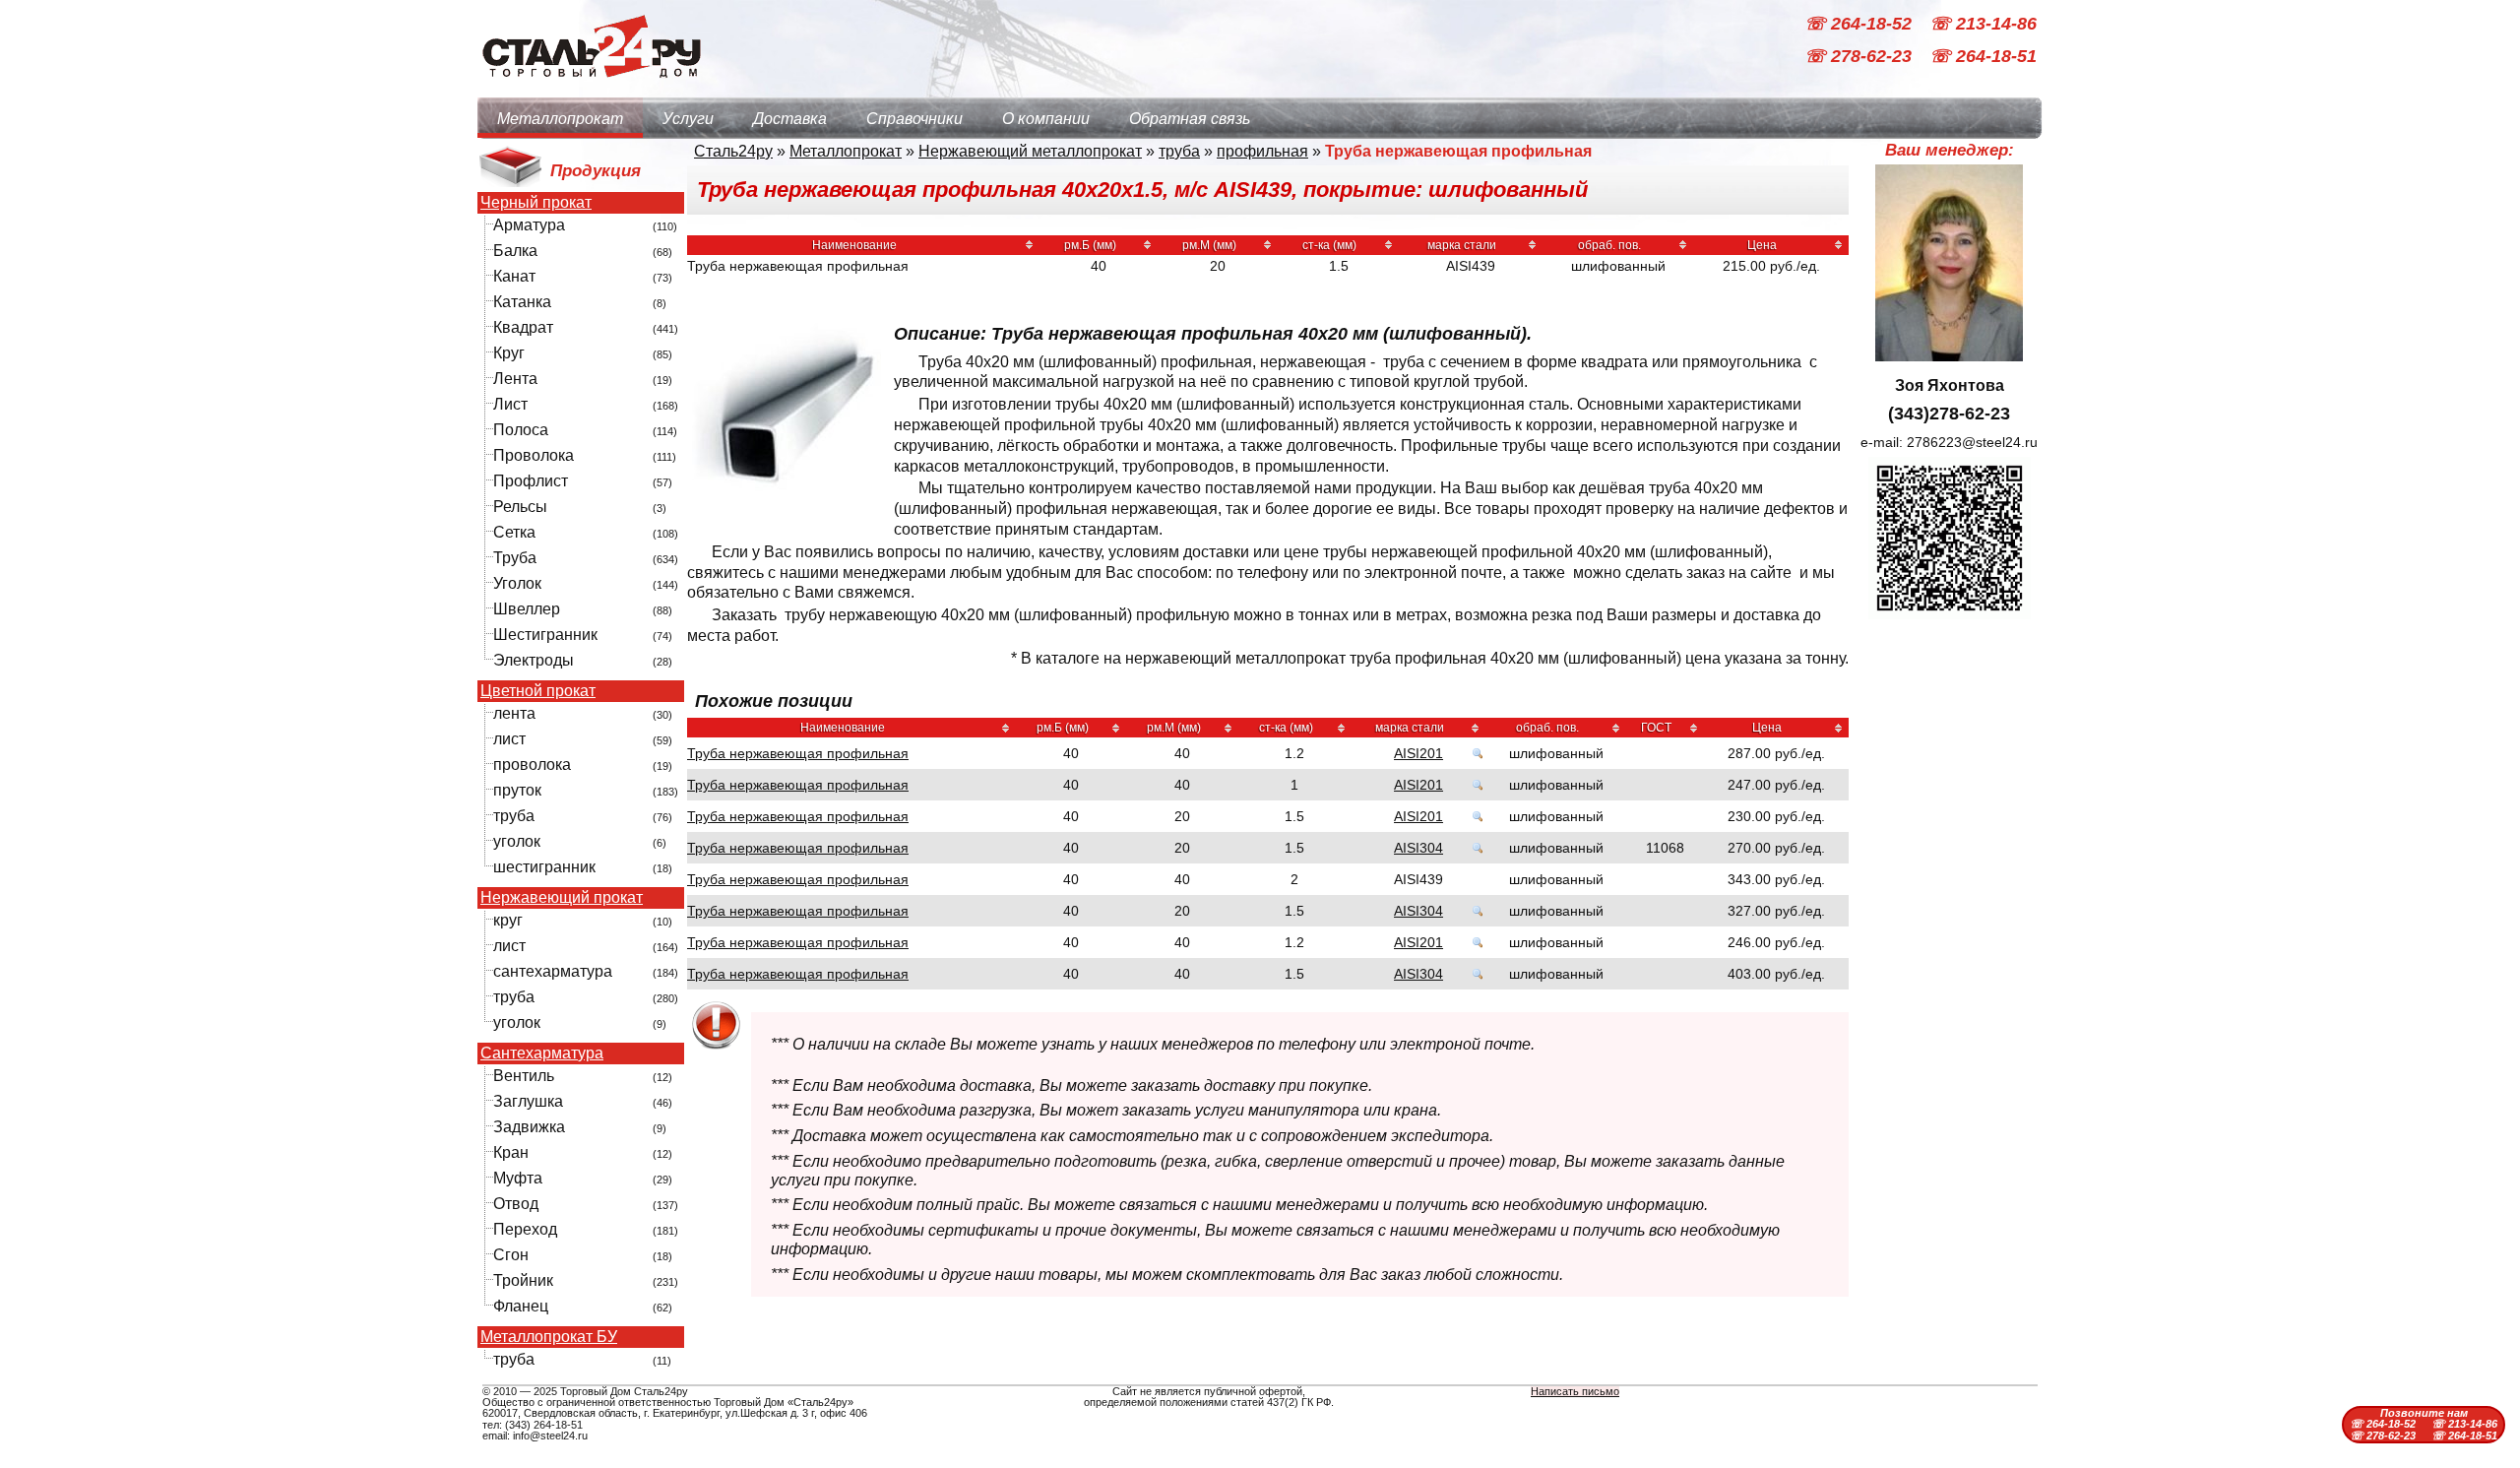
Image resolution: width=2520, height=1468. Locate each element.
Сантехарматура (542, 1053)
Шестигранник (545, 635)
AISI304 (1418, 848)
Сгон (511, 1255)
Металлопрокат (560, 119)
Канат (514, 276)
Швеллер (527, 609)
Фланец (521, 1306)
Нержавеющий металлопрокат (1030, 151)
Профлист (531, 481)
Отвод (516, 1204)
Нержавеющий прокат (562, 898)
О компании (1046, 119)
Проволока (534, 455)
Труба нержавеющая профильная (798, 753)
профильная (1262, 151)
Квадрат (523, 327)
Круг (509, 353)
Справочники (914, 119)
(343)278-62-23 (1949, 414)
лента (514, 713)
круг (508, 920)
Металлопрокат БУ (549, 1337)
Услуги (688, 119)
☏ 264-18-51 (1983, 57)
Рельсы (520, 507)
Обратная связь (1190, 119)
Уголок (517, 583)
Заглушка (528, 1101)
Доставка (790, 119)
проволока (532, 765)
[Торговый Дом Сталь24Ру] (591, 88)
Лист (510, 404)
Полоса (521, 430)
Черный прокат (536, 203)
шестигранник (544, 867)
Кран (511, 1152)
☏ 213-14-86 (1983, 24)
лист (509, 739)
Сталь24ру (733, 151)
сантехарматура (553, 971)
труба (514, 816)
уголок (517, 841)
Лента (515, 379)
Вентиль (524, 1076)
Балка (515, 251)
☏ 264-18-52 (1860, 24)
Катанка (522, 302)
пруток (517, 790)
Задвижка (529, 1127)
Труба (515, 558)
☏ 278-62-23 (1860, 57)
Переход (525, 1229)
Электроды (534, 660)
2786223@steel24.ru (1972, 442)
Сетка (514, 532)
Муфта (518, 1178)
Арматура (529, 225)
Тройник (523, 1280)
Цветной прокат (538, 691)
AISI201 (1418, 753)
